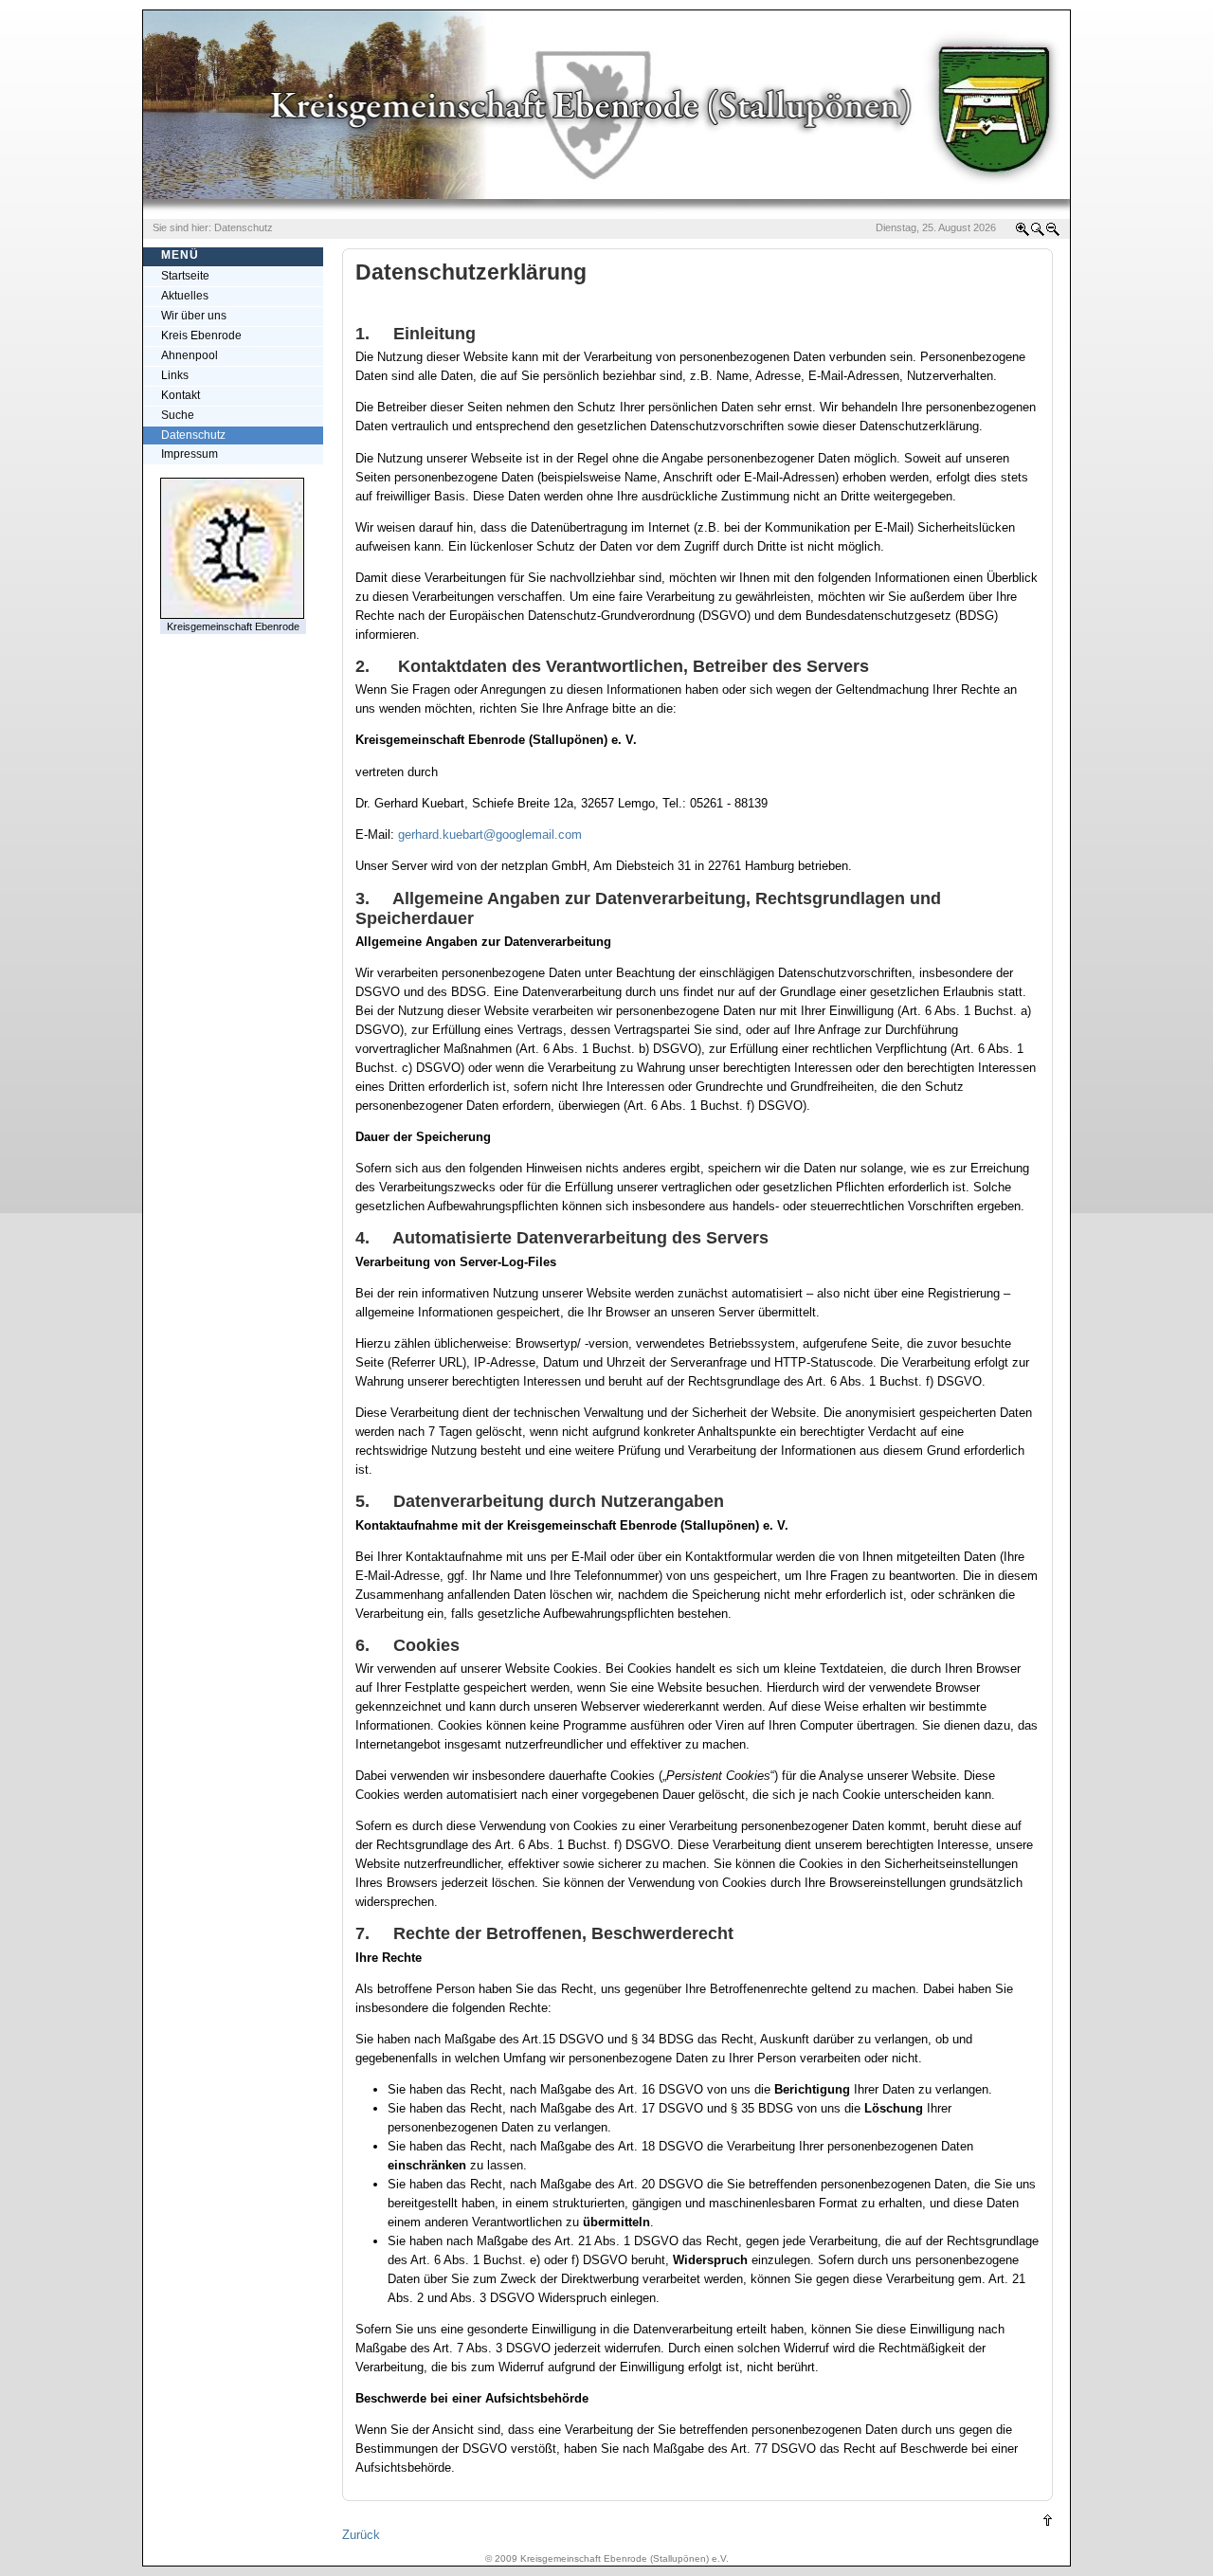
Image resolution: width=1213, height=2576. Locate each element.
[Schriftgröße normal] (1038, 233)
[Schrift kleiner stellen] (1053, 233)
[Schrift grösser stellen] (1023, 233)
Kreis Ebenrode (201, 336)
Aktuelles (185, 296)
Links (175, 375)
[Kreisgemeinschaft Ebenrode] (232, 615)
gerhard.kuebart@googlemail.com (490, 834)
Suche (178, 415)
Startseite (185, 276)
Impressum (190, 454)
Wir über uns (194, 316)
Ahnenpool (190, 355)
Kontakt (181, 395)
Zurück (361, 2535)
